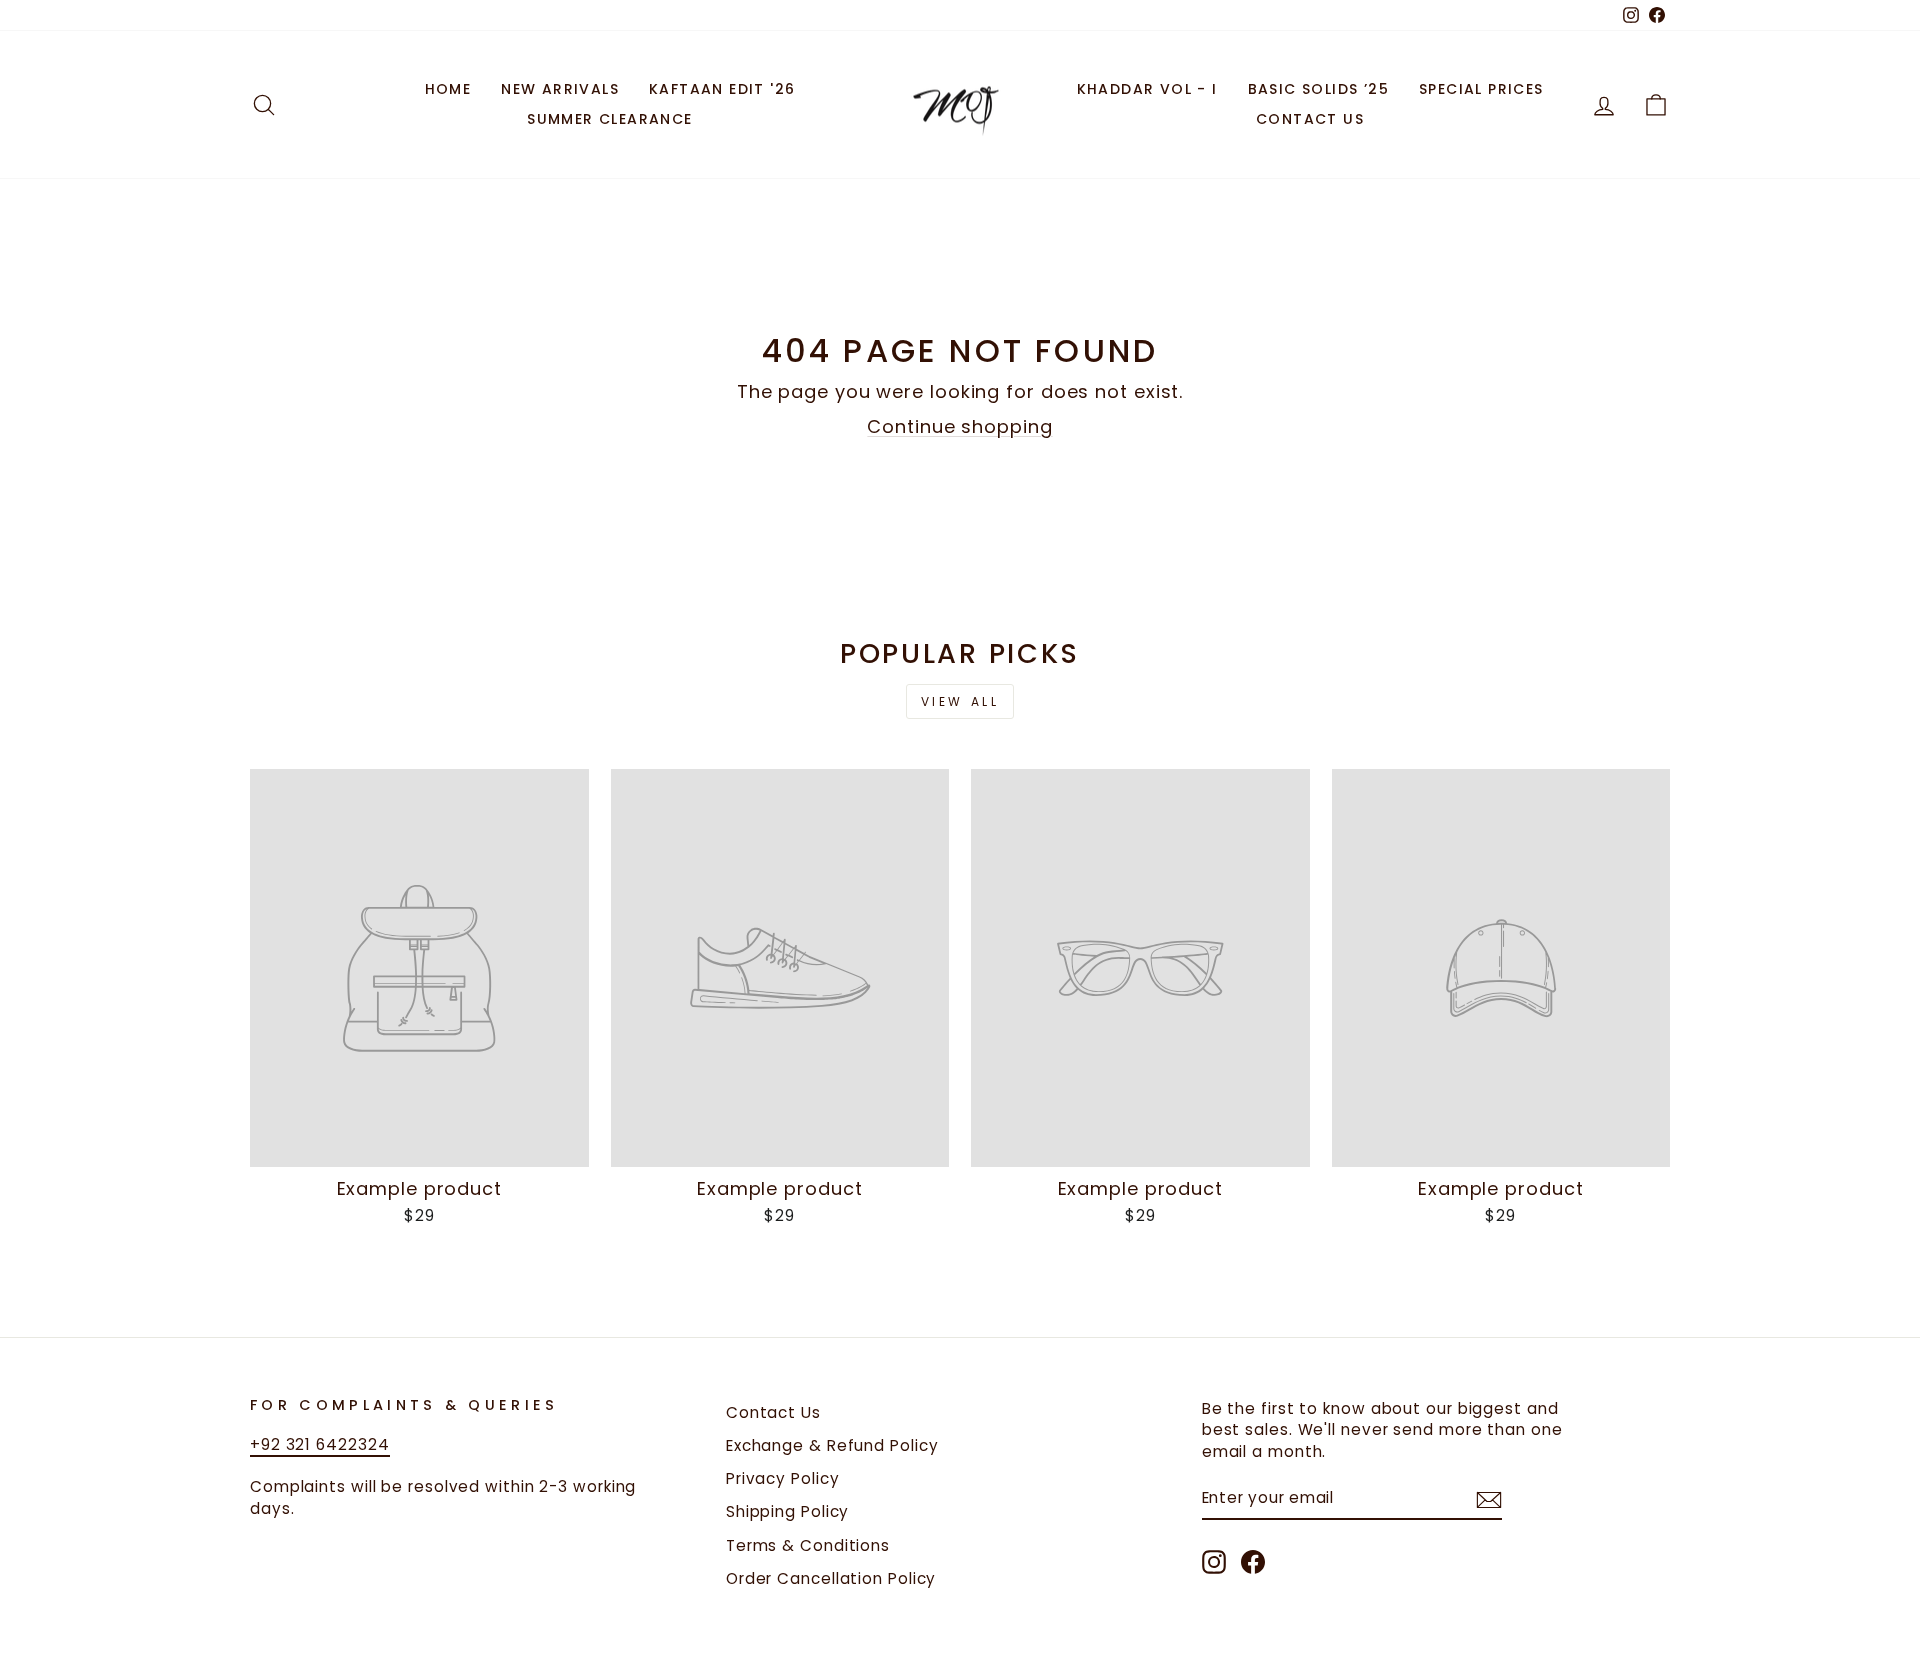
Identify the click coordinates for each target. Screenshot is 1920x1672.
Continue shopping (959, 426)
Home (448, 89)
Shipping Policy (788, 1511)
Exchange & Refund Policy (832, 1445)
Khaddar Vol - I (1147, 89)
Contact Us (1310, 119)
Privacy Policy (783, 1478)
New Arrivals (560, 89)
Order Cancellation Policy (831, 1578)
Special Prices (1481, 89)
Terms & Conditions (808, 1545)
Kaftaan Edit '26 (722, 89)
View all (960, 701)
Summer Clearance (609, 119)
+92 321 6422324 (320, 1444)
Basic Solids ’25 (1318, 89)
